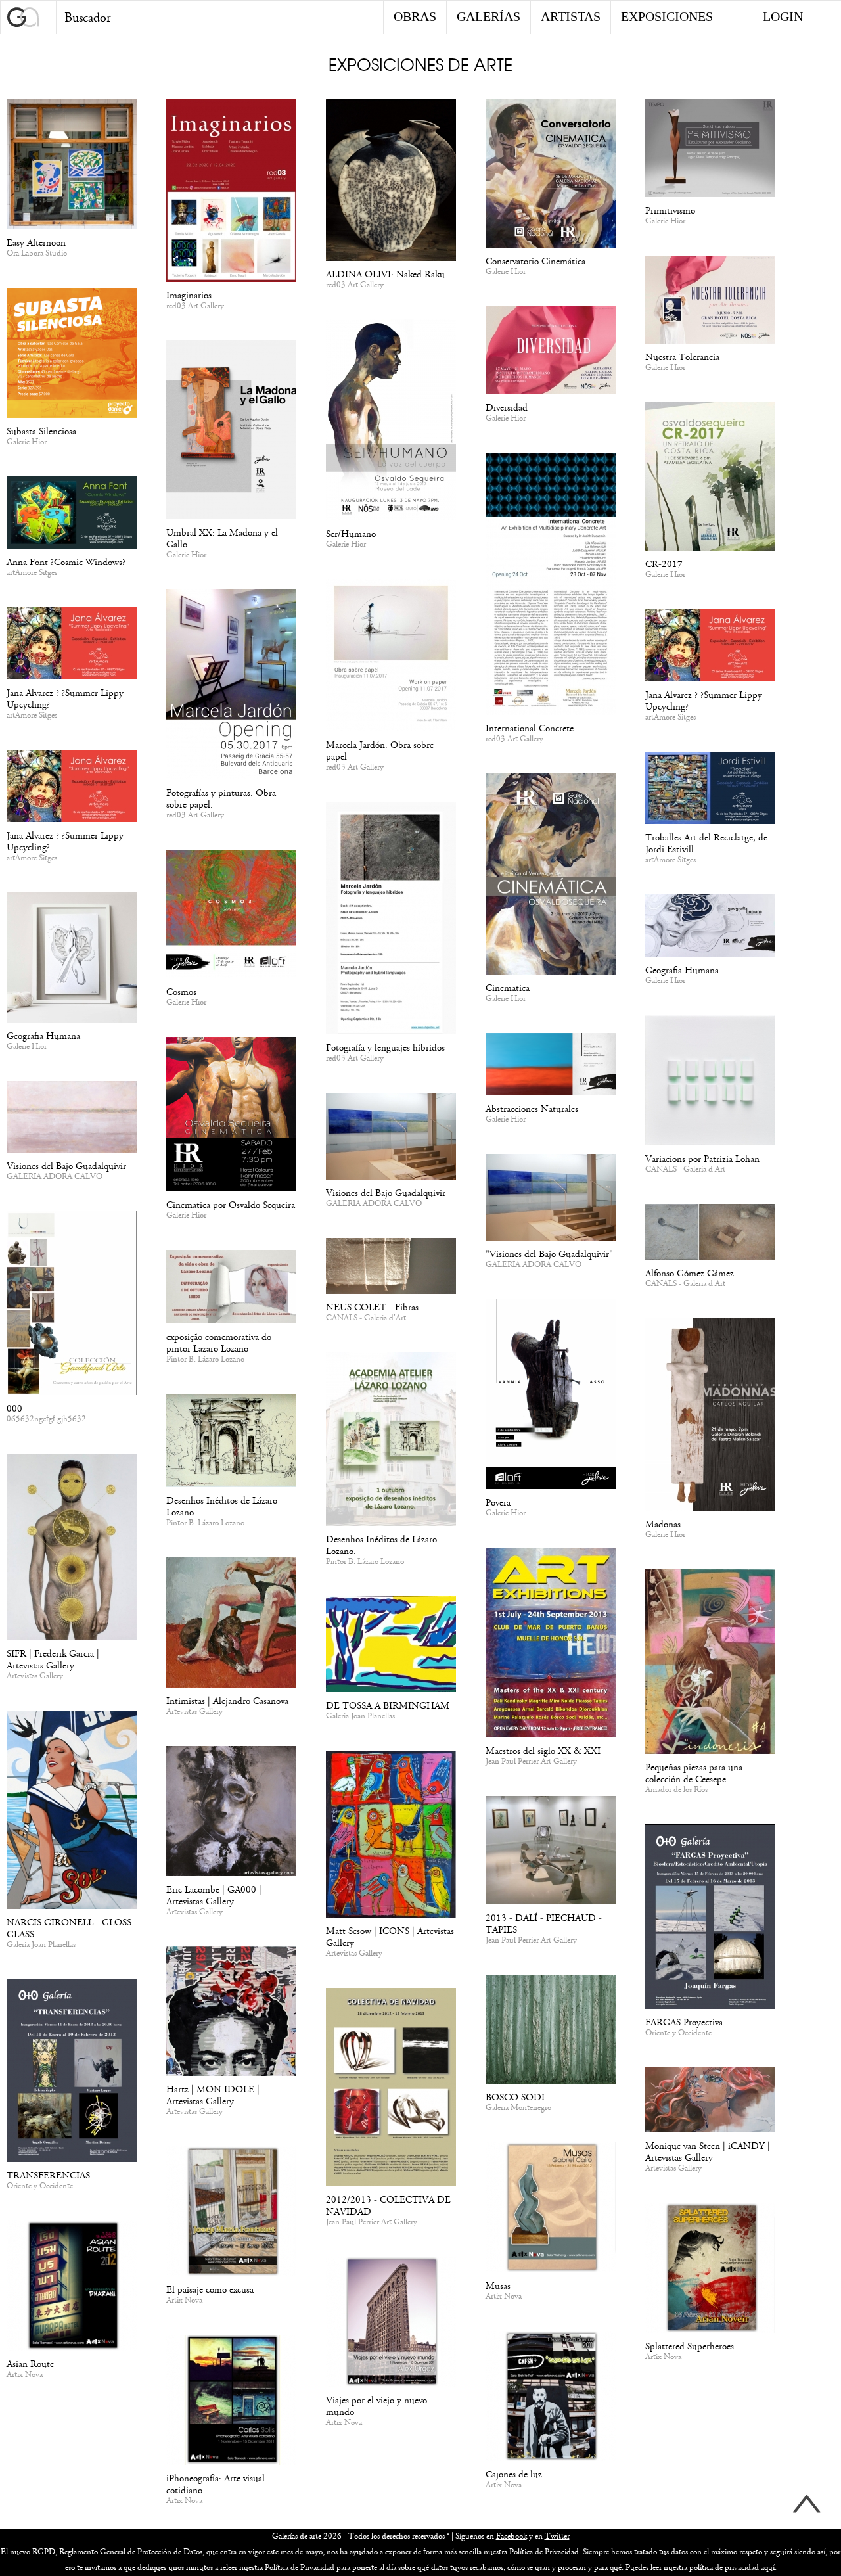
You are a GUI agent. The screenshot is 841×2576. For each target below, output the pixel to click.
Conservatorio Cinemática (535, 261)
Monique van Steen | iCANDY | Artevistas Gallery (708, 2152)
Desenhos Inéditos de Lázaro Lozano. (381, 1545)
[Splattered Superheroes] (710, 2270)
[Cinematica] (551, 876)
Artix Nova (504, 2297)
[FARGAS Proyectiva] (710, 1919)
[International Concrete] (551, 586)
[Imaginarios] (231, 193)
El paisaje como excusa (210, 2290)
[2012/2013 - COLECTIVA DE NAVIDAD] (391, 2089)
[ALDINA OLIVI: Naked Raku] (391, 182)
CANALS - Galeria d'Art (685, 1170)
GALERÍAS (489, 16)
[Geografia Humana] (72, 960)
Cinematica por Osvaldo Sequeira (231, 1205)
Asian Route (30, 2364)
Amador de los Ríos (676, 1790)
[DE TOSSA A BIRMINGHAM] (391, 1646)
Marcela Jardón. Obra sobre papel (380, 751)
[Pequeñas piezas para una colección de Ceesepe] (710, 1664)
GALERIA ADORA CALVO (55, 1177)
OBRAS (415, 16)
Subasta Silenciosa (41, 431)
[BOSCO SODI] (551, 2032)
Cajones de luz (514, 2474)
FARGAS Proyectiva (684, 2022)
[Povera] (551, 1396)
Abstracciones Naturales (532, 1109)
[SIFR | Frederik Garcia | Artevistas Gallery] (72, 1549)
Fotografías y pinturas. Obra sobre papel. (221, 799)
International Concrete (530, 728)
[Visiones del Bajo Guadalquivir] (72, 1119)
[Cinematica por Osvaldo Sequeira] (231, 1116)
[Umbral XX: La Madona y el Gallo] (231, 432)
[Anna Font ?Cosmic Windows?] (72, 515)
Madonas (663, 1524)
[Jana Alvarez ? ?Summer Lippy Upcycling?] (72, 646)
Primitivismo (670, 211)
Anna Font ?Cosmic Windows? (66, 562)
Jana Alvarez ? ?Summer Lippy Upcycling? (65, 699)
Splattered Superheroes (690, 2346)
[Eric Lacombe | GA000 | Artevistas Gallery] (231, 1813)
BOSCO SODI (515, 2097)
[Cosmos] (231, 916)
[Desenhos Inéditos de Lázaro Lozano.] (391, 1441)
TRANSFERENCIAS (48, 2175)
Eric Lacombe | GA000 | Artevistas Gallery (214, 1896)
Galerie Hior (506, 272)
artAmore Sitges (32, 573)
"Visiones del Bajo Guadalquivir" (549, 1254)
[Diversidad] (551, 353)
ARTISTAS (571, 16)
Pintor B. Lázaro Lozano (205, 1360)
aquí (768, 2568)
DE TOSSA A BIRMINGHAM (388, 1706)
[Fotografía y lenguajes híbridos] (391, 920)
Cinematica (508, 988)
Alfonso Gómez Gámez (690, 1273)
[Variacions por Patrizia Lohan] (710, 1083)
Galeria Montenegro (518, 2108)
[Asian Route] (72, 2288)
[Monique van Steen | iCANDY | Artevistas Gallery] (710, 2102)
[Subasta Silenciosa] (72, 355)
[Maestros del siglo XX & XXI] (551, 1645)
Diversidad (507, 408)
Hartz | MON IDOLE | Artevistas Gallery (213, 2095)
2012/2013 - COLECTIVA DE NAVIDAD (388, 2206)
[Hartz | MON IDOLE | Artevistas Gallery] (231, 2013)
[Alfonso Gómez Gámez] (710, 1234)
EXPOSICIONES (667, 16)
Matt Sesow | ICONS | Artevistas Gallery (390, 1937)
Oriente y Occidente (678, 2033)
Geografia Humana (43, 1036)
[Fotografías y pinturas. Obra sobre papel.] (231, 687)
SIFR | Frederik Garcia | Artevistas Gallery (53, 1660)
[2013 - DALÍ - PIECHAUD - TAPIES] (551, 1852)
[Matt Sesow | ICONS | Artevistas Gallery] (391, 1836)
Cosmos (181, 992)
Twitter (557, 2536)
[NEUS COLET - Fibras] (391, 1268)
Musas (498, 2286)
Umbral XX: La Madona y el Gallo (222, 539)
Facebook (511, 2536)
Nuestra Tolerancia (682, 357)
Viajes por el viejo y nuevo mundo (376, 2406)
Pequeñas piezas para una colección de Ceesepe (694, 1773)
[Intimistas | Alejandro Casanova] (231, 1625)
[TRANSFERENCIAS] (72, 2073)
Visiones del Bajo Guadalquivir (66, 1166)
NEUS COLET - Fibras (372, 1307)
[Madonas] (710, 1417)
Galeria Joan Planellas (360, 1716)
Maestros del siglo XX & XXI (543, 1751)
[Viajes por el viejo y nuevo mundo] (391, 2324)
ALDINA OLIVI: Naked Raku (385, 274)
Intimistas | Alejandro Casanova (227, 1701)
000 (14, 1409)
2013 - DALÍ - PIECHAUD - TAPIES (544, 1924)
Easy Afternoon (36, 243)
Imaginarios (189, 295)
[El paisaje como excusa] (231, 2214)
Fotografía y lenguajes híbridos (385, 1048)
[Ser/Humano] (391, 422)
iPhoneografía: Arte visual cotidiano (216, 2484)
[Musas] (551, 2210)
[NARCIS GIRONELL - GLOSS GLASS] (72, 1812)
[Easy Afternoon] (72, 167)
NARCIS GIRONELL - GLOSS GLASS (69, 1928)
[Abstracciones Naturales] (551, 1067)
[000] (72, 1305)
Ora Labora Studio (37, 254)
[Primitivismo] (710, 150)
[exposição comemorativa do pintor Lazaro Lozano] (231, 1289)
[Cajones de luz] (551, 2398)
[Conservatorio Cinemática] (551, 176)
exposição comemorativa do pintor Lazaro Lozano (219, 1343)
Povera (498, 1503)
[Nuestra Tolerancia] (710, 302)
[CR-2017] (710, 479)
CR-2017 (664, 564)
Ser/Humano (351, 534)
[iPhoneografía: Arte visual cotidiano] (231, 2402)
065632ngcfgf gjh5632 (46, 1419)
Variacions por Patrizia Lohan (702, 1159)
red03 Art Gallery (195, 306)
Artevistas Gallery (35, 1676)
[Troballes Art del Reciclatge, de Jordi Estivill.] (710, 790)
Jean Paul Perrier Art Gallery (531, 1762)
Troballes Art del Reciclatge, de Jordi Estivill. (706, 843)
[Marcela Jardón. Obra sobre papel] (391, 657)
